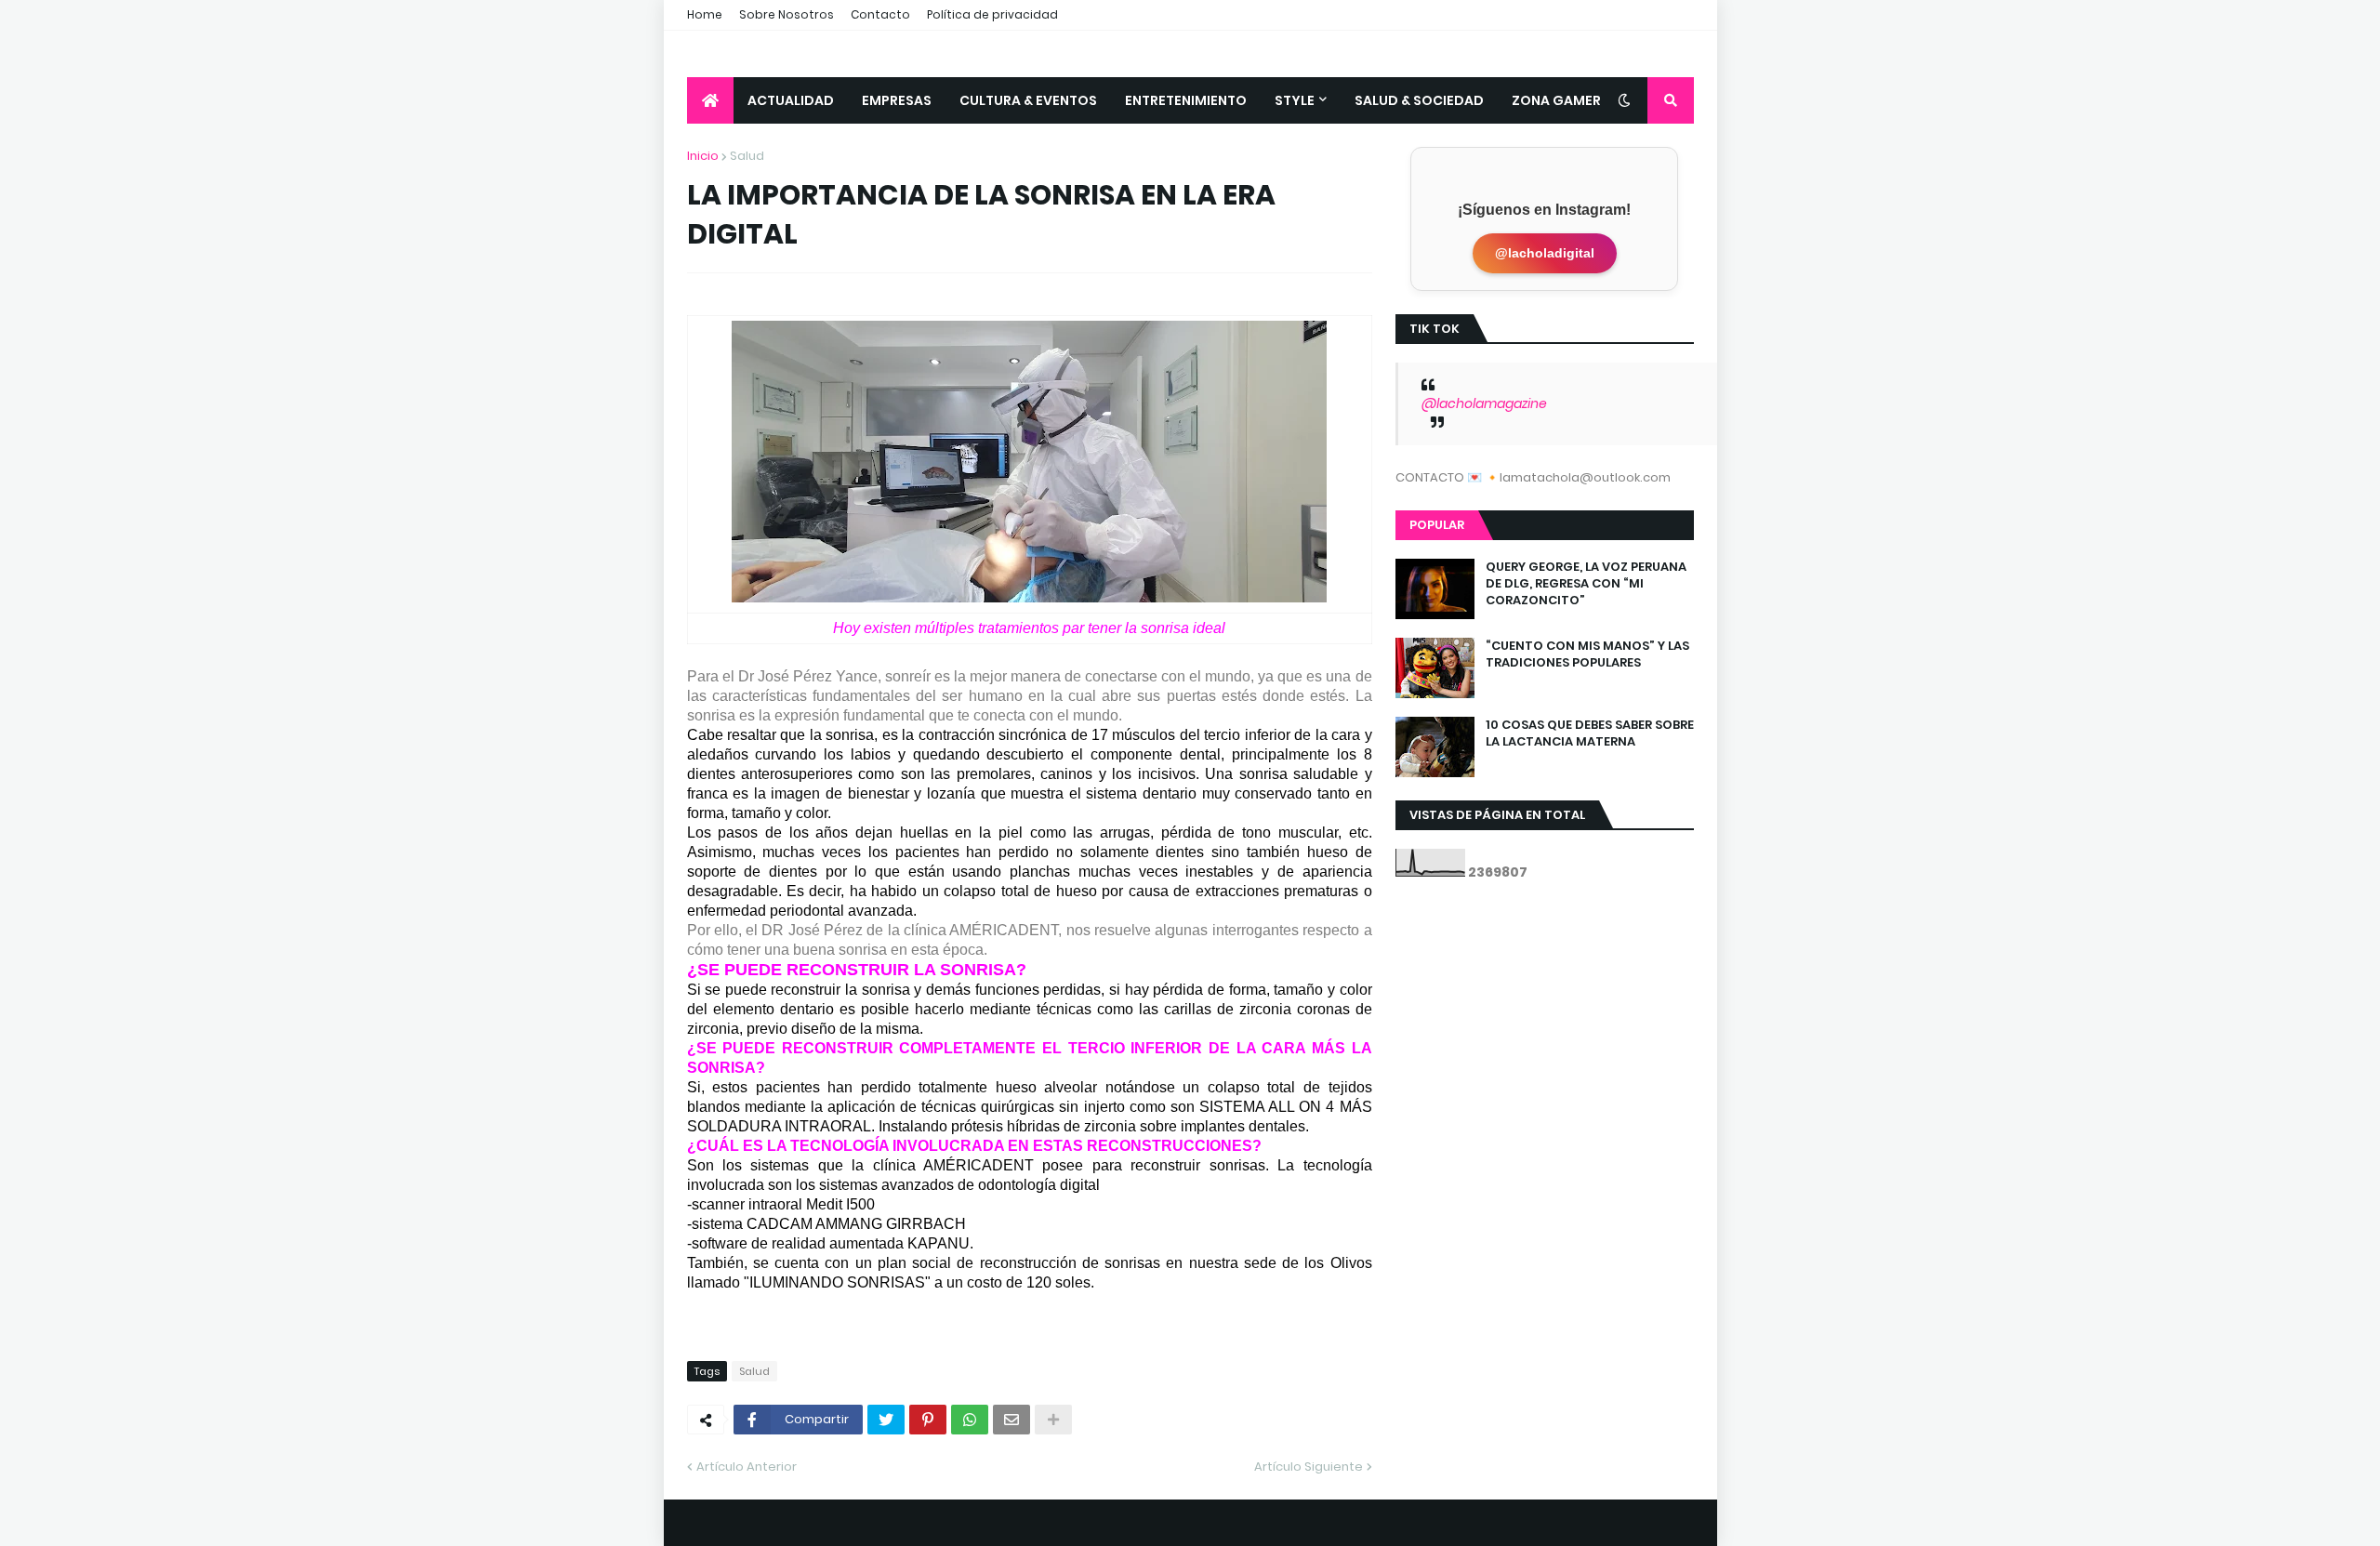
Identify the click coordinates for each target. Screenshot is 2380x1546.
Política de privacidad (992, 14)
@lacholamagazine (1484, 403)
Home (705, 14)
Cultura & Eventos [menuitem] (1028, 100)
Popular (1437, 525)
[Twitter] (886, 1420)
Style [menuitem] (1295, 100)
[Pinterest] (928, 1420)
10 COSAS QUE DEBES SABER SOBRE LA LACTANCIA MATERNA (1590, 733)
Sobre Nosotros (787, 14)
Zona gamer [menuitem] (1556, 100)
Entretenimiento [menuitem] (1186, 100)
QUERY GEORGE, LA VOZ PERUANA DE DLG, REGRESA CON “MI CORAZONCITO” (1586, 584)
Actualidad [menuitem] (791, 100)
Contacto (880, 14)
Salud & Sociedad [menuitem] (1419, 100)
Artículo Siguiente (1309, 1467)
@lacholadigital (1545, 253)
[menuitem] (710, 100)
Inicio (703, 156)
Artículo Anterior (747, 1467)
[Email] (1011, 1420)
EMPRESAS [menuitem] (897, 100)
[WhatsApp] (970, 1420)
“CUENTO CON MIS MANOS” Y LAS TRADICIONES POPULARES (1587, 654)
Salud (747, 156)
